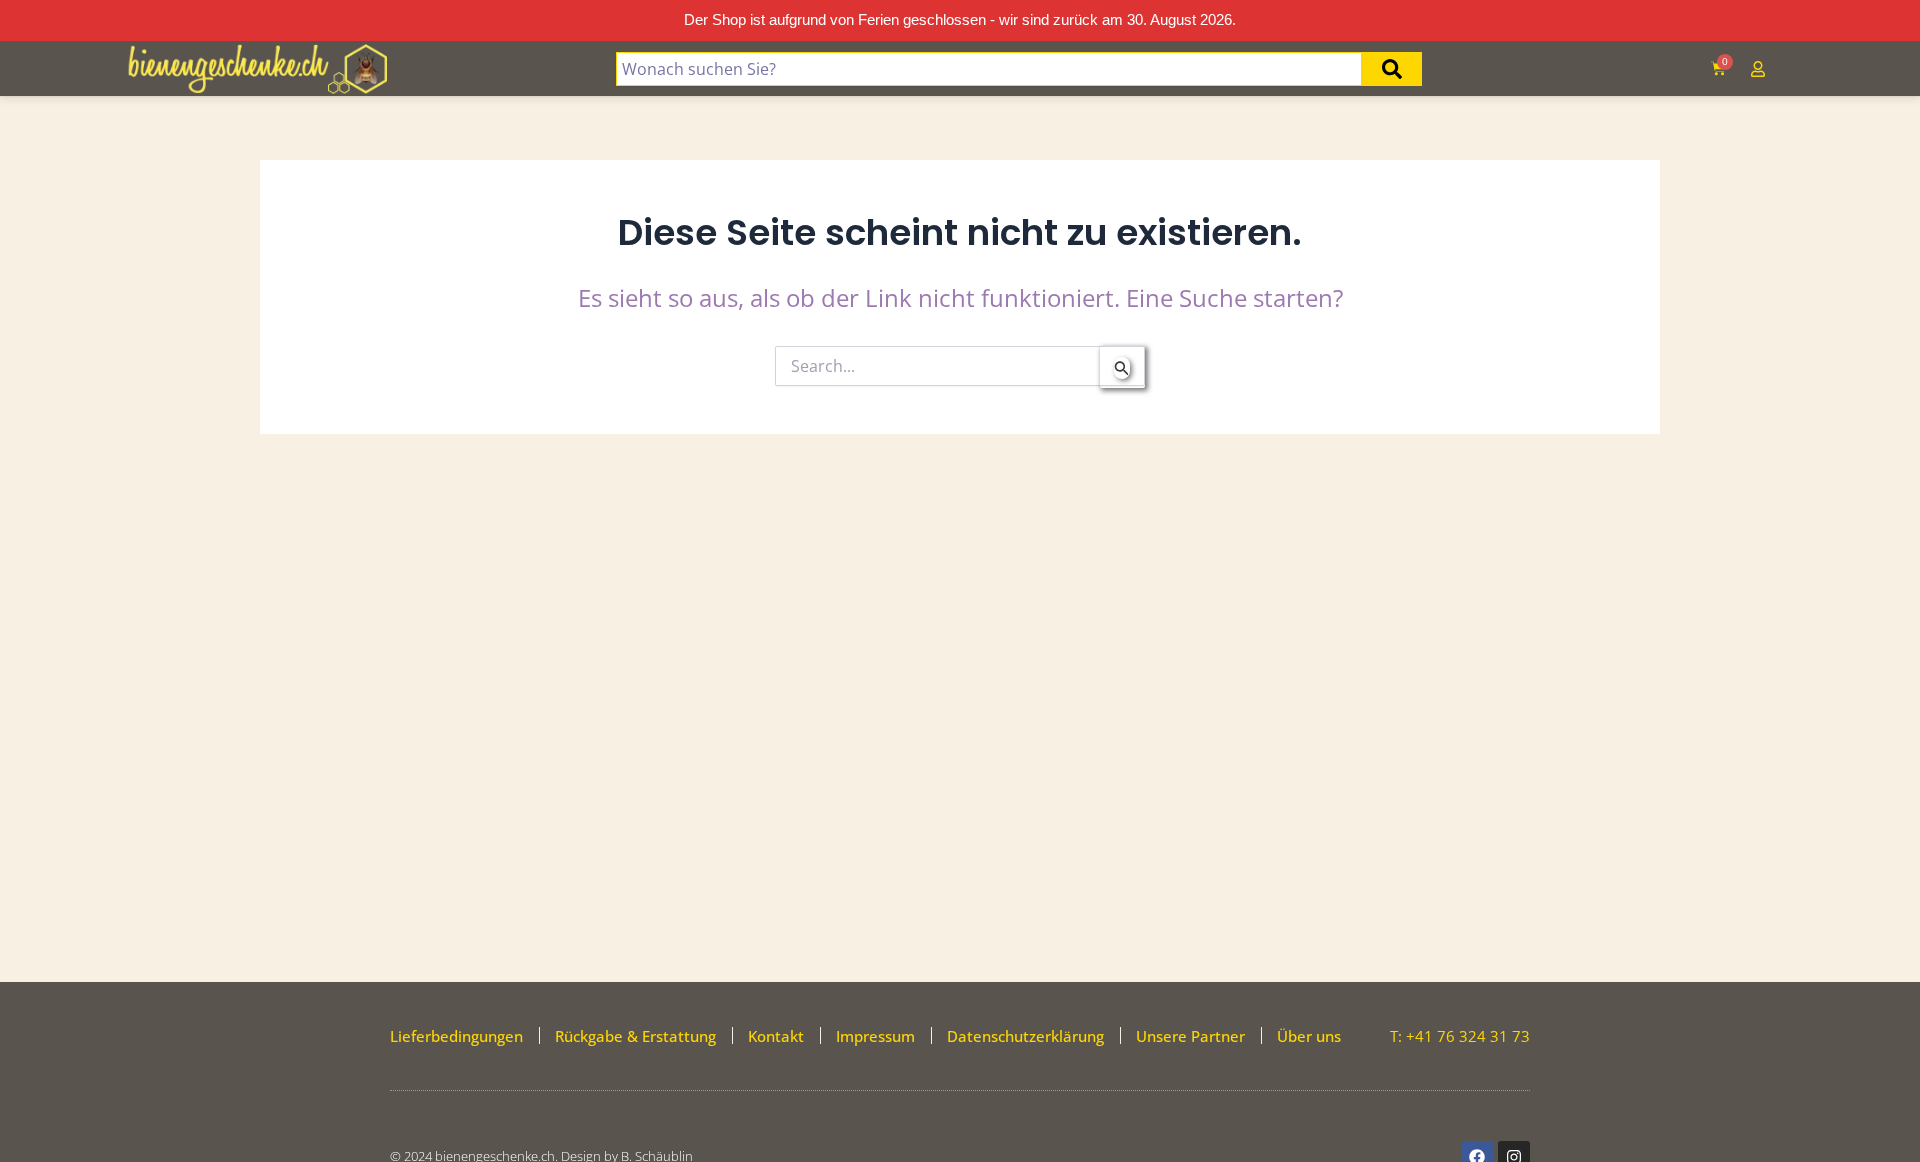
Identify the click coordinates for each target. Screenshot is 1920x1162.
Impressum (875, 1036)
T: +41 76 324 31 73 (1460, 1036)
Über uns (1309, 1036)
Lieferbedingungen (456, 1036)
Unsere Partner (1190, 1036)
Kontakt (776, 1036)
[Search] (1392, 69)
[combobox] (989, 69)
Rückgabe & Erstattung (635, 1036)
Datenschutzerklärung (1025, 1036)
